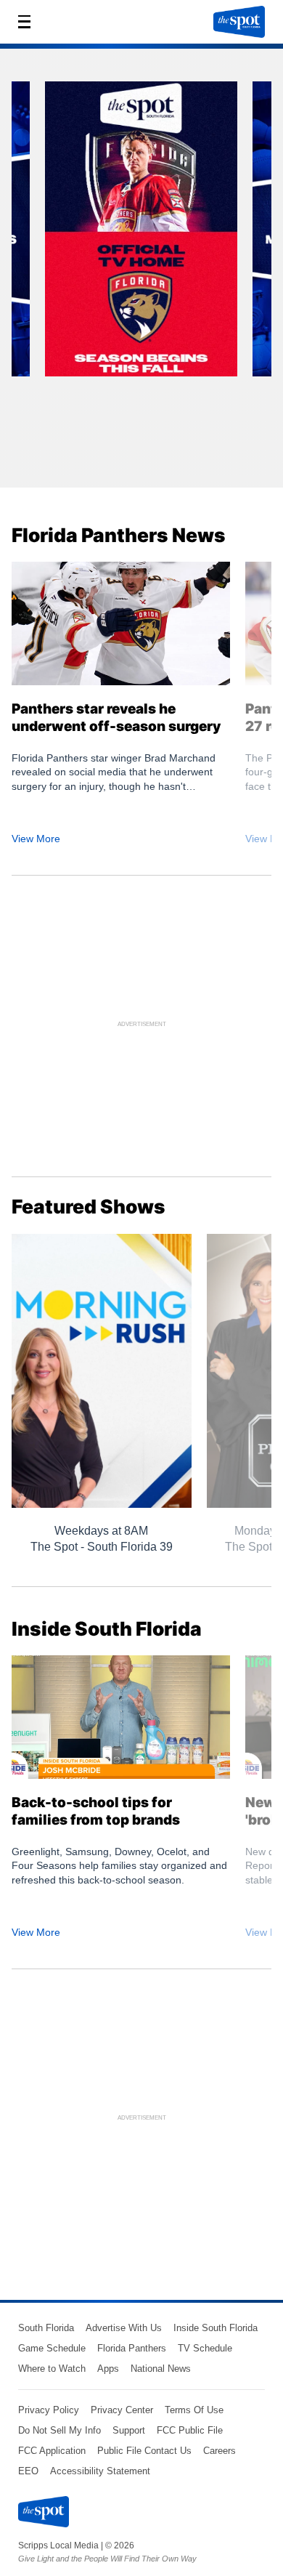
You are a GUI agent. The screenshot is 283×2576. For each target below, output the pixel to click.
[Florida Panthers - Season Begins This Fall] (141, 234)
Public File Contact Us (144, 2451)
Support (129, 2430)
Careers (220, 2451)
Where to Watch (52, 2369)
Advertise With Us (124, 2328)
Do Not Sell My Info (60, 2430)
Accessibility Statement (100, 2471)
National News (161, 2369)
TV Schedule (205, 2348)
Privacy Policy (49, 2410)
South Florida (46, 2328)
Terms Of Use (194, 2410)
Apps (108, 2369)
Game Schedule (52, 2348)
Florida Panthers (132, 2348)
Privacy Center (122, 2410)
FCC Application (52, 2451)
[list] (141, 273)
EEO (28, 2471)
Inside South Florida (216, 2328)
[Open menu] (28, 22)
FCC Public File (190, 2430)
